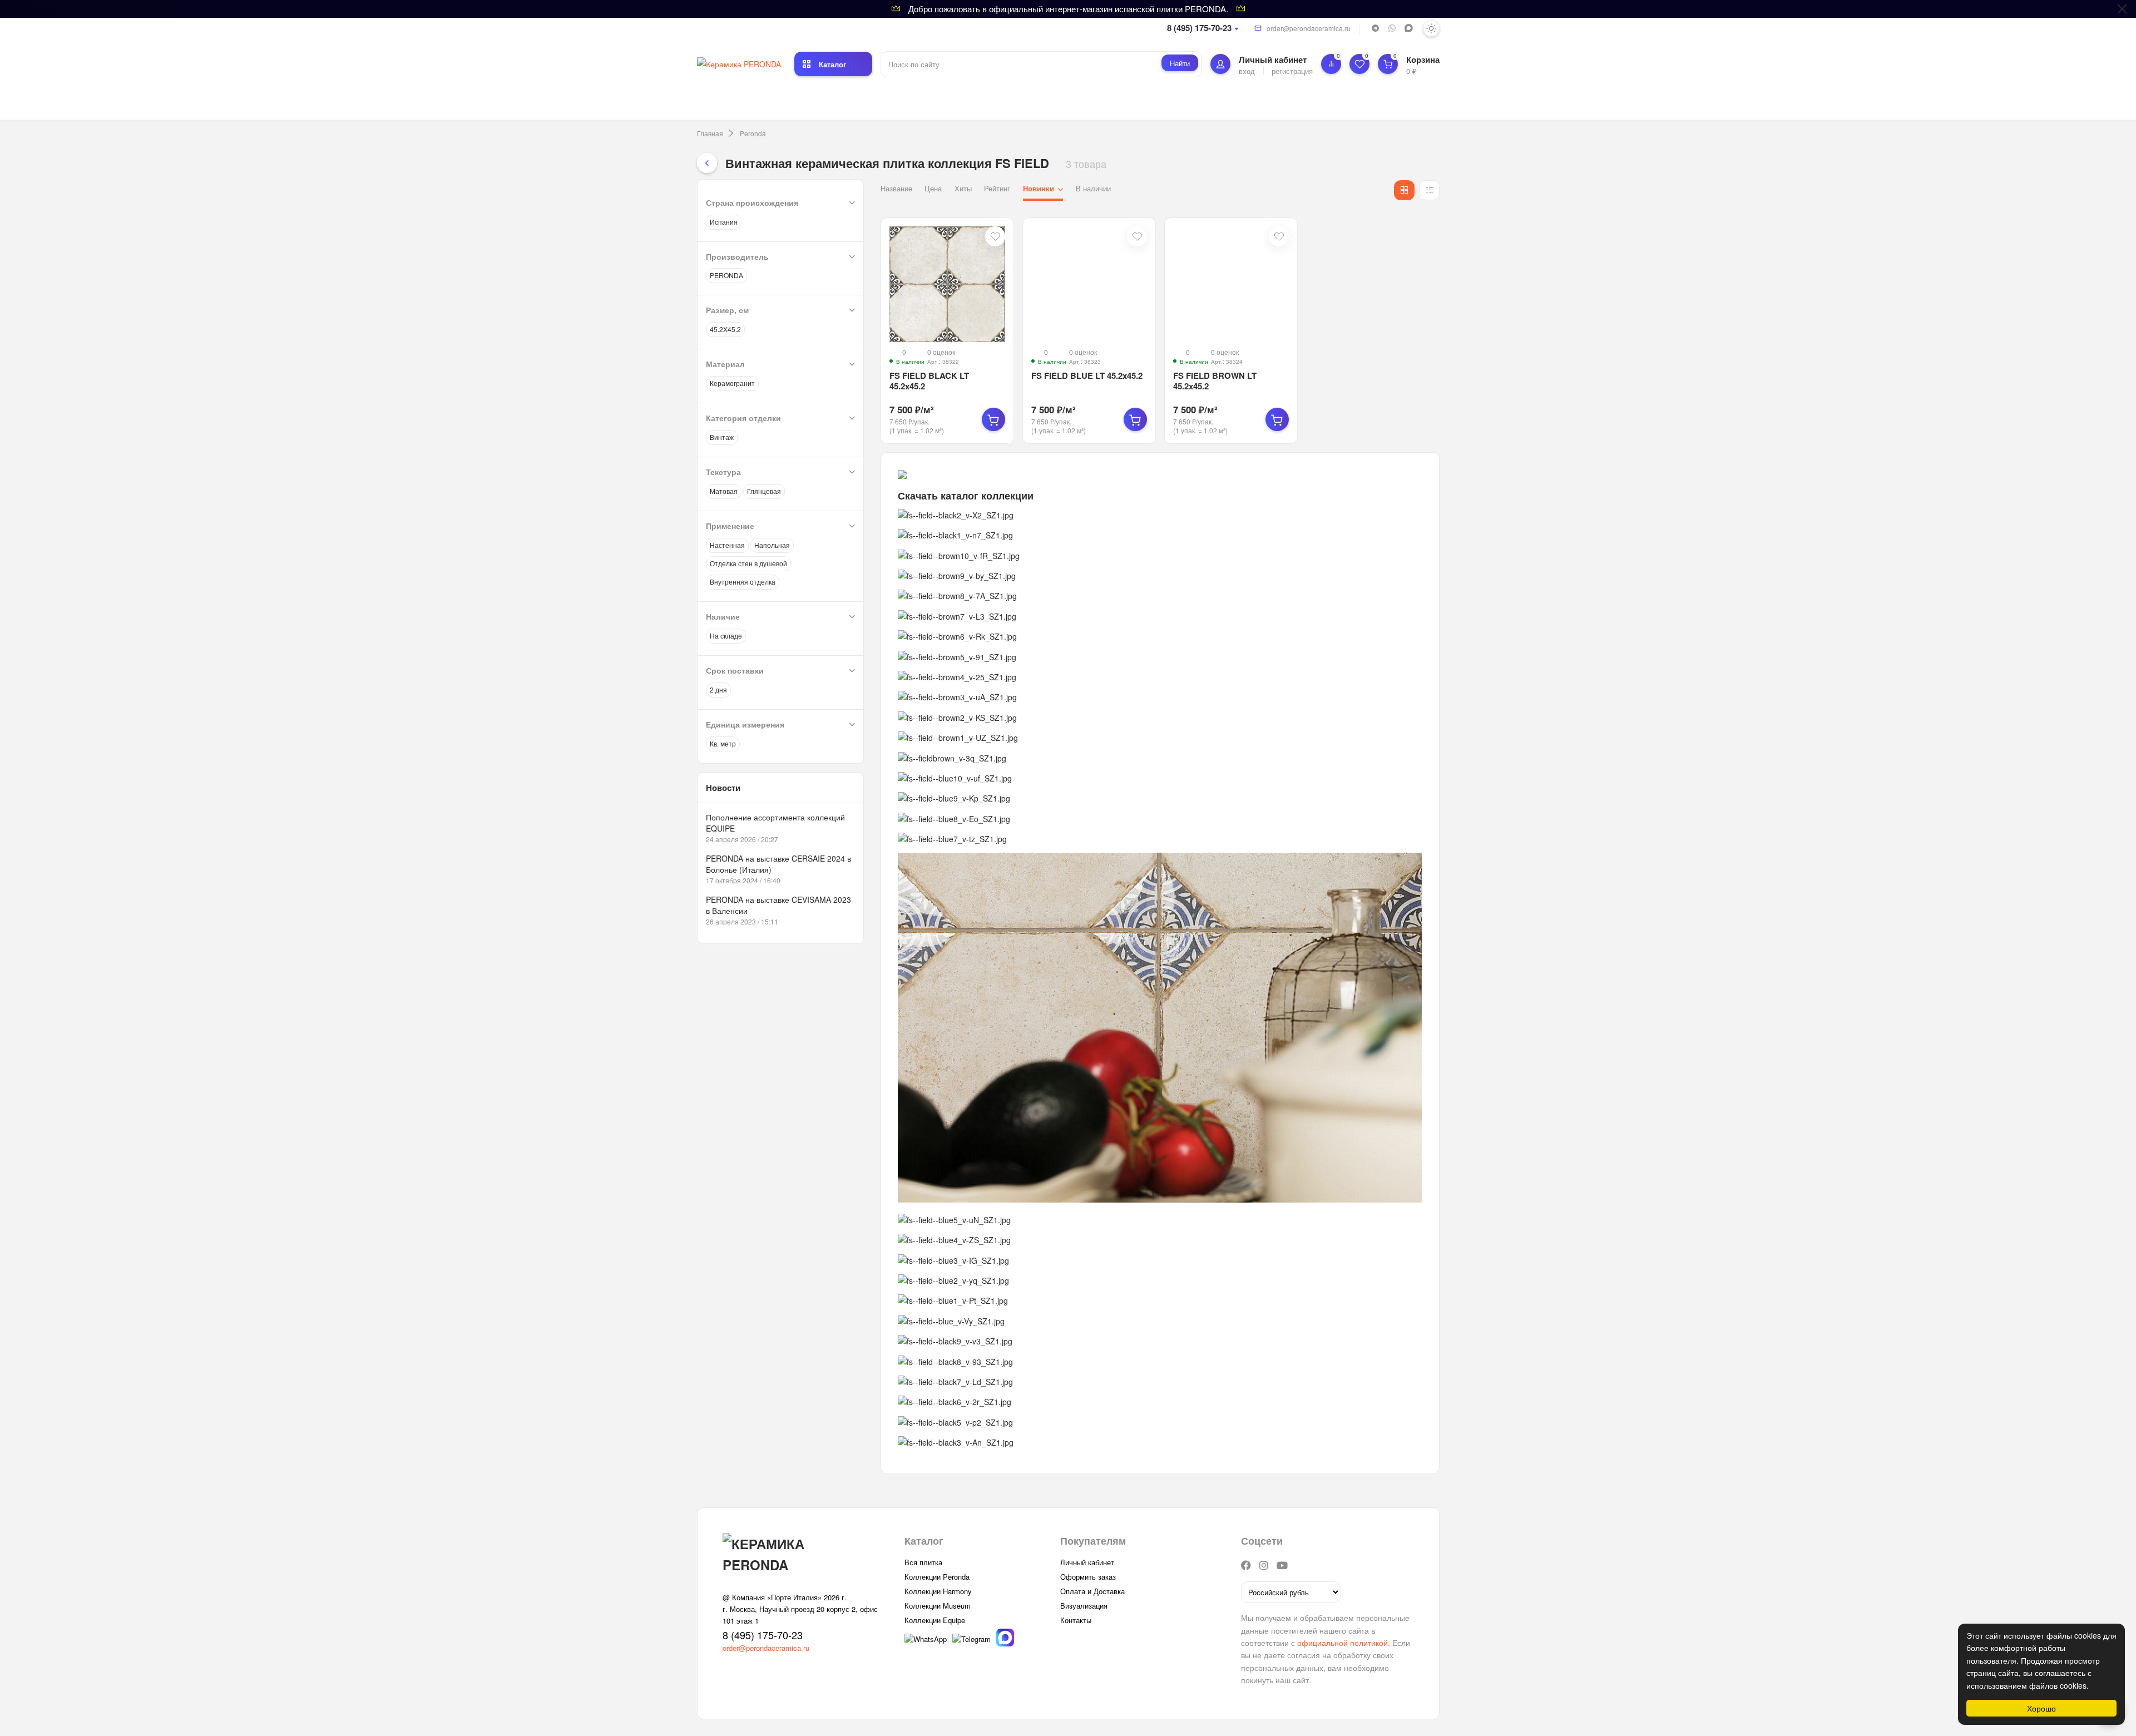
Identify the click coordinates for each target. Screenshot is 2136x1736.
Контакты (1076, 1620)
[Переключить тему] (1431, 28)
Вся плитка (923, 1562)
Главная (710, 133)
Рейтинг (997, 188)
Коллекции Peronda (937, 1577)
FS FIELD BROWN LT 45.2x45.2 (1215, 381)
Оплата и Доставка (1092, 1591)
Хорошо (2041, 1708)
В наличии (1093, 188)
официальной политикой (1343, 1643)
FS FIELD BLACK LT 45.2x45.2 (929, 381)
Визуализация (1084, 1606)
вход (1247, 70)
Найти (1180, 63)
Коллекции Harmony (938, 1591)
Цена (933, 188)
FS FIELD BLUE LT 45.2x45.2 (1087, 375)
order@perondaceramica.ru (1309, 28)
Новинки (1039, 188)
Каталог (832, 64)
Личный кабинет (1087, 1562)
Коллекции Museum (938, 1606)
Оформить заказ (1088, 1577)
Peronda (753, 133)
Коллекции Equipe (935, 1620)
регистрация (1292, 70)
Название (896, 188)
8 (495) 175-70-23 (1199, 28)
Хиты (963, 188)
